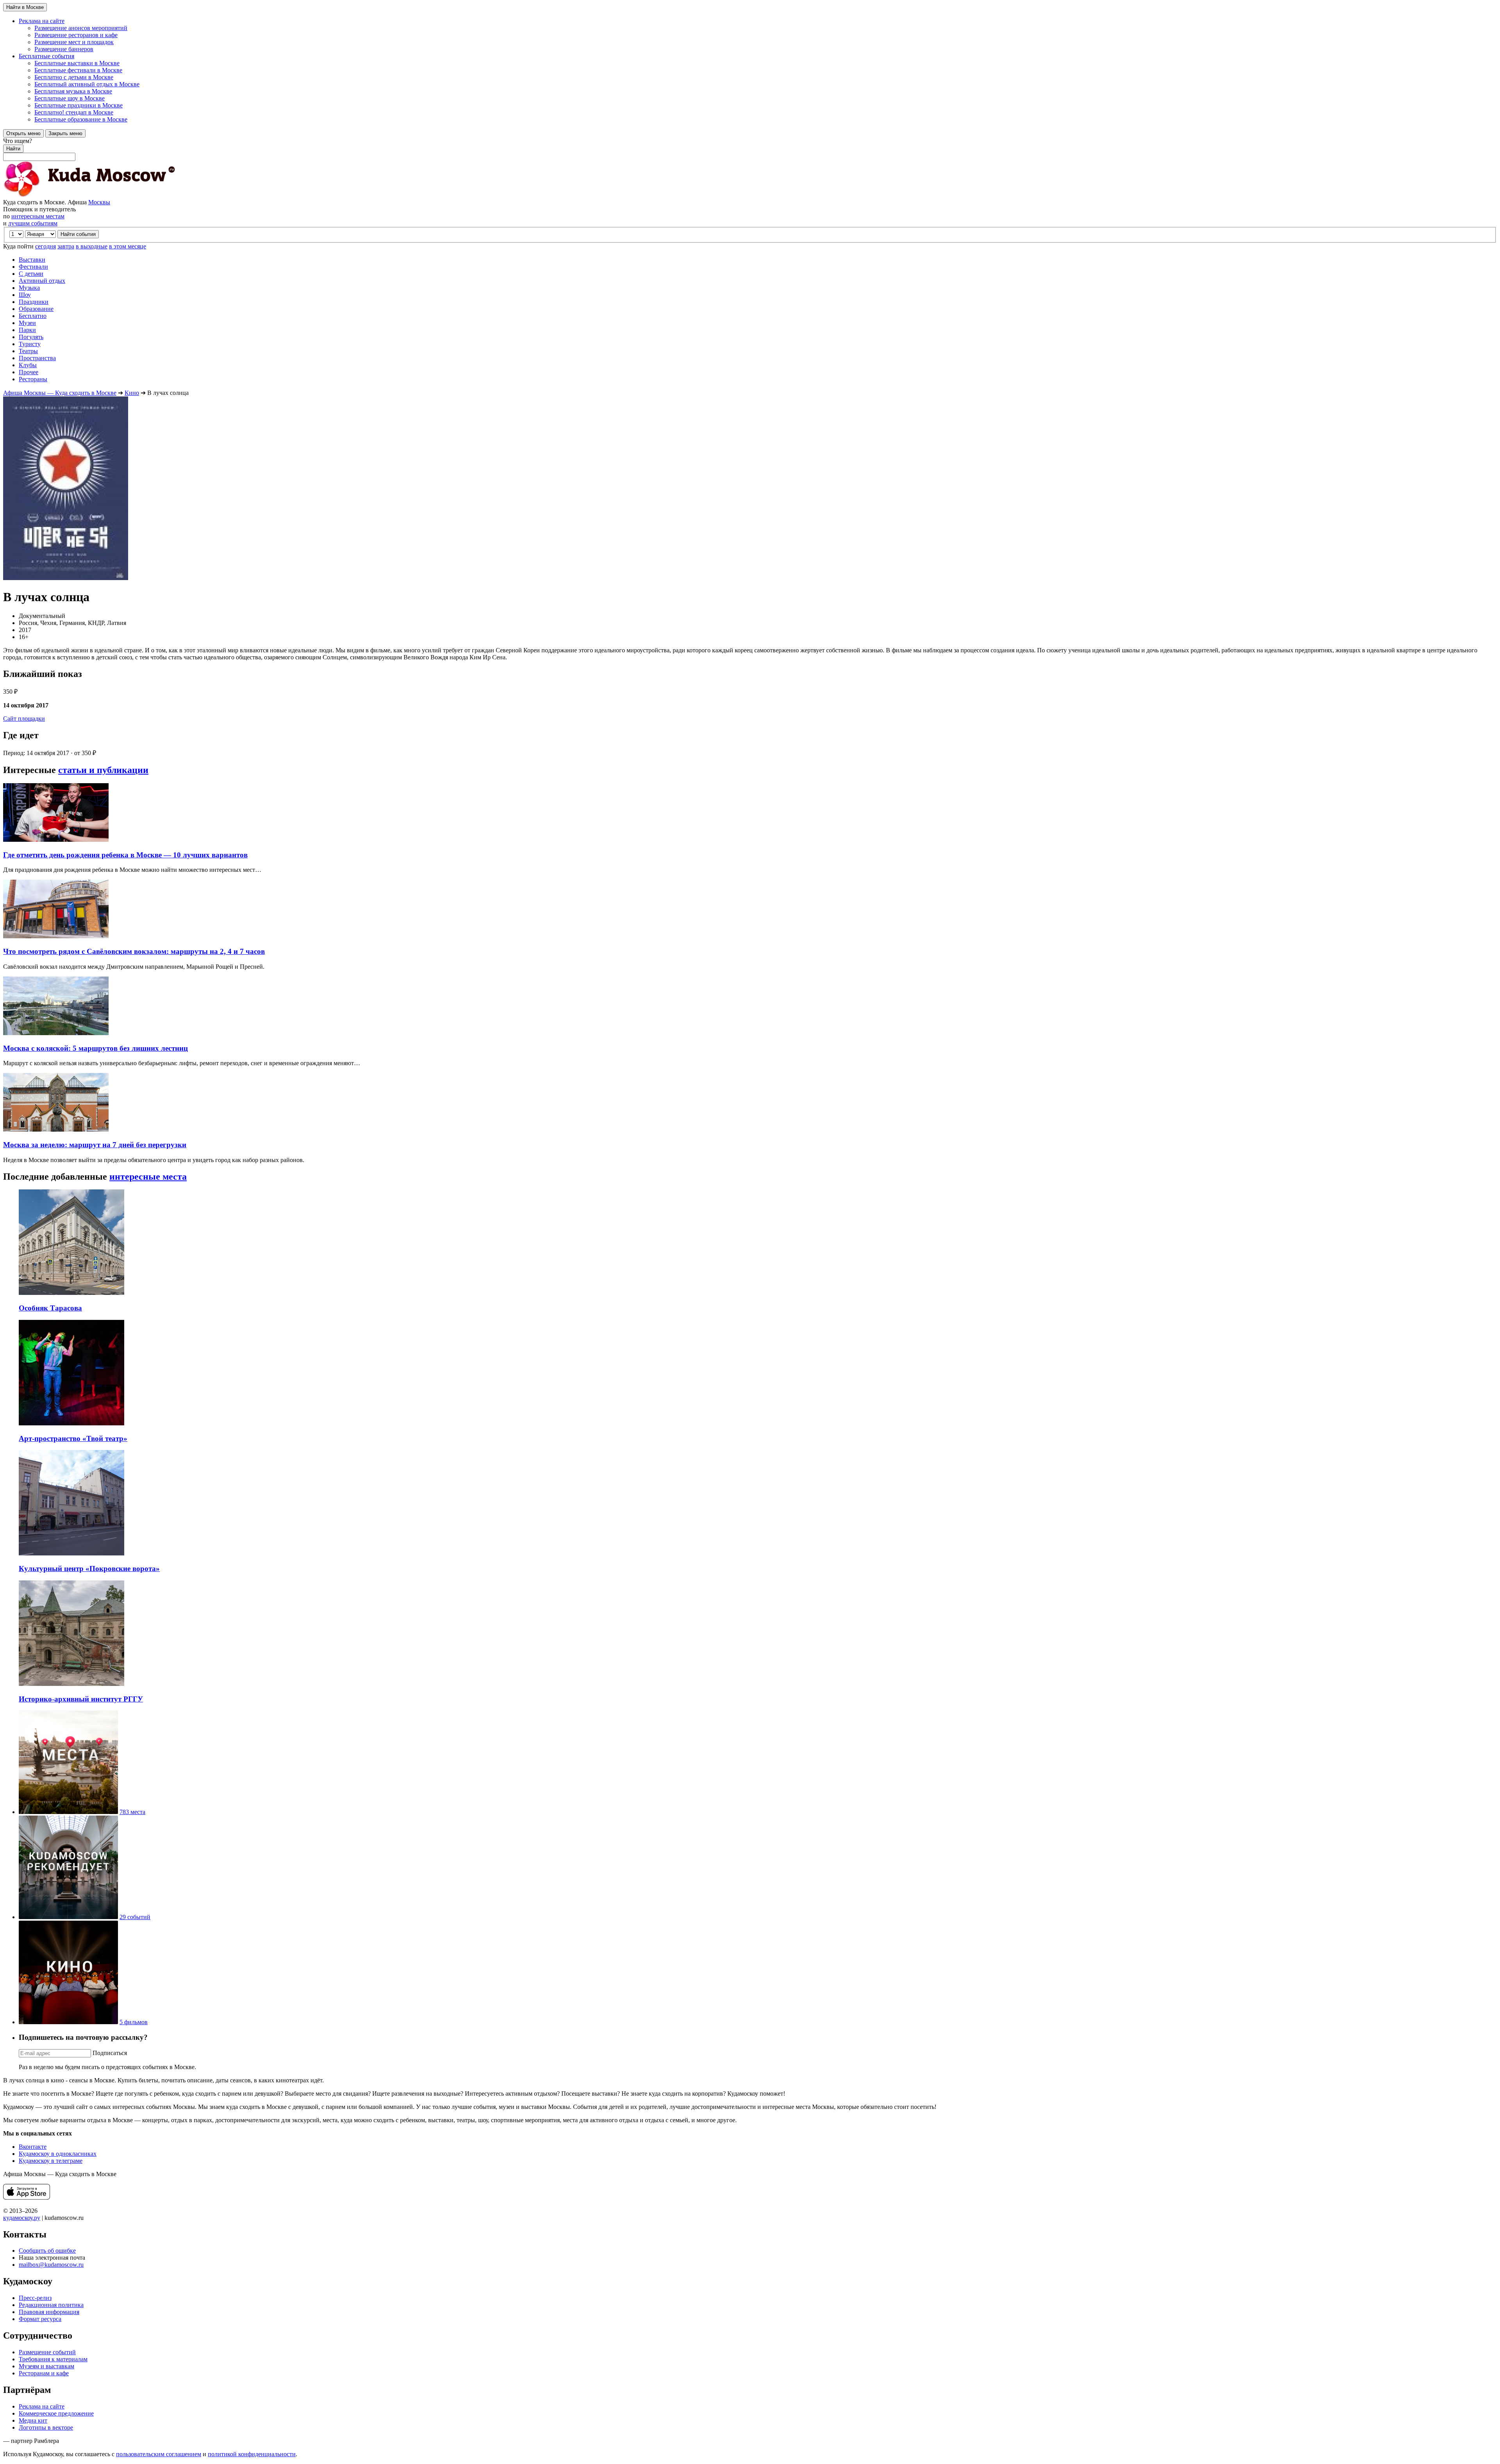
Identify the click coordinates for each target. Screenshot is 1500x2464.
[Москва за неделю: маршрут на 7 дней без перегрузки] (56, 1129)
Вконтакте (33, 2147)
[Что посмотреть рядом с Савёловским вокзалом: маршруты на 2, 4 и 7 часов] (56, 936)
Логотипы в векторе (46, 2427)
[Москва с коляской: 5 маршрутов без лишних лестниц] (56, 1033)
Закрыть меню (65, 133)
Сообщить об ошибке (47, 2251)
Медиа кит (33, 2420)
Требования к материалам (53, 2359)
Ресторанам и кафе (44, 2373)
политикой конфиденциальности (252, 2454)
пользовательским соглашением (159, 2454)
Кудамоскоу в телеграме (51, 2161)
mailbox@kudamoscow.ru (51, 2265)
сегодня (46, 246)
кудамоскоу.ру (22, 2218)
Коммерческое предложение (56, 2413)
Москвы (99, 202)
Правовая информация (49, 2312)
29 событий (135, 1917)
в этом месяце (128, 246)
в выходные (92, 246)
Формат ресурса (40, 2319)
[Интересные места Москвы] (68, 1812)
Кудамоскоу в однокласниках (58, 2154)
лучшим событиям (33, 223)
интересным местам (38, 216)
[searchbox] (750, 149)
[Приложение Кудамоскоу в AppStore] (27, 2197)
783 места (132, 1812)
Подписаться (110, 2053)
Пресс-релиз (35, 2298)
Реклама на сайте (42, 2406)
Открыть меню (23, 133)
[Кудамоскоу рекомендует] (68, 1917)
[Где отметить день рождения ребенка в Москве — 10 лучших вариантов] (56, 840)
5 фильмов (134, 2022)
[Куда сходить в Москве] (89, 195)
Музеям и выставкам (46, 2366)
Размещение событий (47, 2352)
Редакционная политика (51, 2305)
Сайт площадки (24, 719)
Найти (13, 149)
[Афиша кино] (68, 2022)
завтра (66, 246)
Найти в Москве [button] (25, 7)
